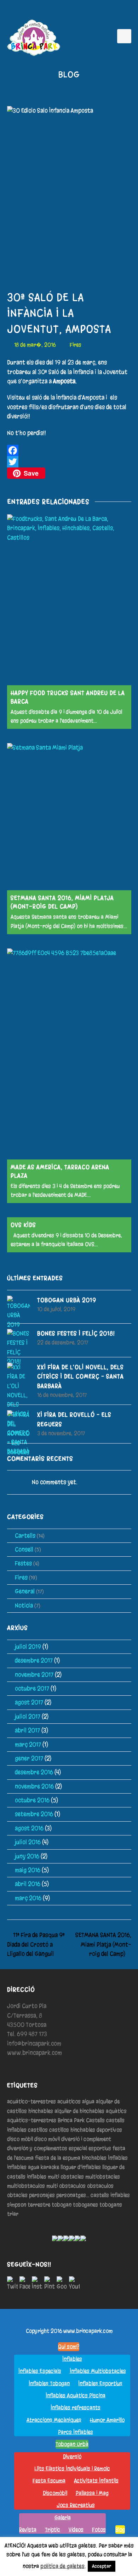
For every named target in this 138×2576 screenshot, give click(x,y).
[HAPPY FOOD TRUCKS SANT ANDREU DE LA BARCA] (69, 600)
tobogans (111, 2205)
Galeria (63, 2517)
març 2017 (28, 1744)
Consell (24, 1549)
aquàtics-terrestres (32, 2120)
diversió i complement (86, 2139)
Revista (28, 2530)
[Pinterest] (50, 2284)
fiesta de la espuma (58, 2158)
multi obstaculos (66, 2186)
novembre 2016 (34, 1786)
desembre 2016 (34, 1772)
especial (78, 2148)
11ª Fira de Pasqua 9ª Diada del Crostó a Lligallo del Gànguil (36, 1944)
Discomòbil (55, 2493)
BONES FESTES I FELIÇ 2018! (76, 1333)
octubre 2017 (32, 1688)
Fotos (99, 2530)
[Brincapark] (34, 38)
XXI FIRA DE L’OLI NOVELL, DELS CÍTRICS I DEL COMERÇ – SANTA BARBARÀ (80, 1376)
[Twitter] (69, 462)
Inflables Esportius (100, 2383)
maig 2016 (28, 1870)
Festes (23, 1563)
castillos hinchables (72, 2130)
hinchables (94, 2158)
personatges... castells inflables (93, 2195)
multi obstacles (66, 2177)
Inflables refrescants (76, 2408)
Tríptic (53, 2530)
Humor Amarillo (107, 2420)
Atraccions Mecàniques (54, 2420)
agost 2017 (29, 1702)
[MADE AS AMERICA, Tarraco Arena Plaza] (69, 1054)
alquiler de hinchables (79, 2111)
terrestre (39, 2205)
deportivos (109, 2130)
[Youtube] (74, 2284)
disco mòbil (20, 2139)
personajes (42, 2195)
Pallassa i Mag (92, 2493)
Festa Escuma (49, 2481)
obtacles (17, 2195)
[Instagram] (37, 2284)
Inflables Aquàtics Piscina (76, 2395)
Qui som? (69, 2347)
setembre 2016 (34, 1814)
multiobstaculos (26, 2186)
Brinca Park (71, 2120)
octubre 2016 (32, 1800)
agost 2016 (29, 1828)
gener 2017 (29, 1758)
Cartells (25, 1536)
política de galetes (62, 2566)
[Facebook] (69, 450)
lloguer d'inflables (81, 2167)
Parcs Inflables (76, 2432)
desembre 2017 (34, 1660)
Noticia (24, 1605)
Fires (76, 345)
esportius (100, 2148)
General (25, 1591)
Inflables (118, 2158)
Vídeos (76, 2530)
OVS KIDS (23, 1225)
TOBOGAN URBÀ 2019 (67, 1300)
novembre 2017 (34, 1675)
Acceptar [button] (102, 2566)
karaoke (50, 2167)
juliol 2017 (28, 1716)
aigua (88, 2101)
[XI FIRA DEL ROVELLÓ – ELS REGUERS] (19, 1434)
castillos (38, 2130)
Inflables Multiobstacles (98, 2371)
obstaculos (100, 2186)
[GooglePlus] (62, 2284)
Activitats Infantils (96, 2481)
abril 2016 (28, 1884)
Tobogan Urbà (72, 2444)
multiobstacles (103, 2177)
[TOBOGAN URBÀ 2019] (19, 1312)
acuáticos (69, 2101)
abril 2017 (27, 1730)
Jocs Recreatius (76, 2505)
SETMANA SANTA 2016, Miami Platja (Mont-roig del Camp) (103, 1944)
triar (13, 2214)
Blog (120, 2530)
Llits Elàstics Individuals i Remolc (72, 2469)
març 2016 (28, 1898)
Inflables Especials (40, 2371)
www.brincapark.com (88, 2331)
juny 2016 (27, 1856)
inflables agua (23, 2167)
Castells (95, 2120)
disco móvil (47, 2139)
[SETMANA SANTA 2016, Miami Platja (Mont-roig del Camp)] (69, 817)
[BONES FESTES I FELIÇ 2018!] (19, 1348)
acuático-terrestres (31, 2101)
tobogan (62, 2205)
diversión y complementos (37, 2148)
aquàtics (116, 2111)
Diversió (72, 2456)
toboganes (85, 2205)
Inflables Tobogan (49, 2383)
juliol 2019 (28, 1647)
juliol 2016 (28, 1842)
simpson (17, 2205)
